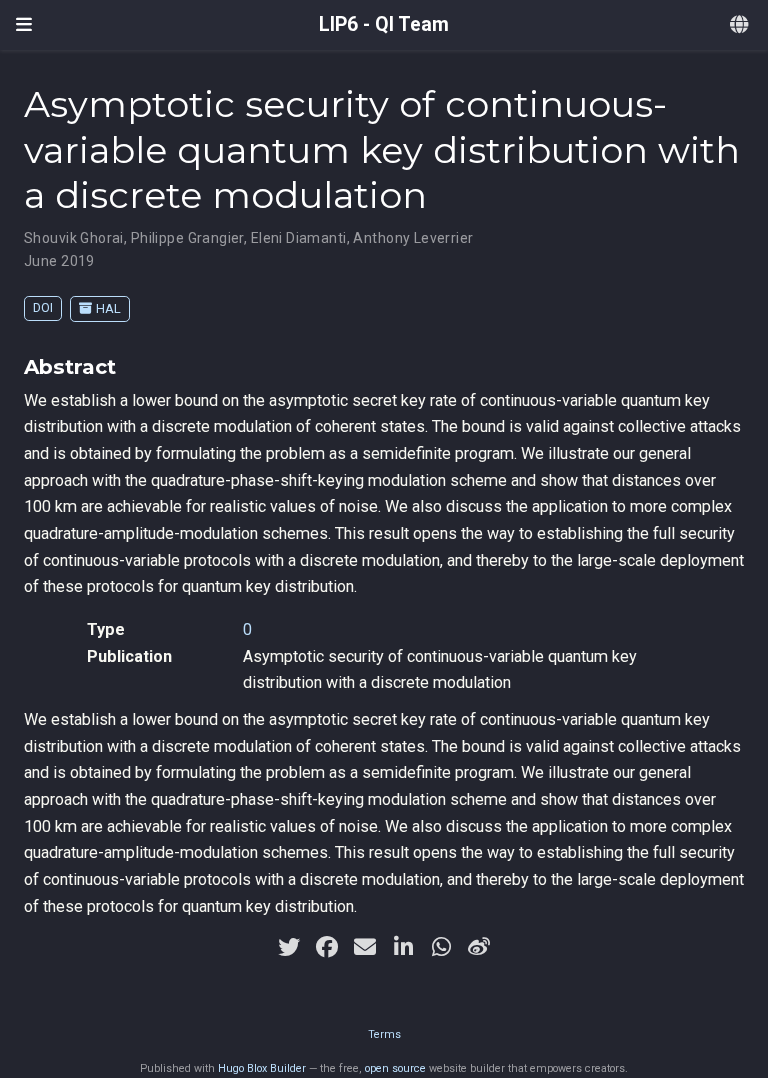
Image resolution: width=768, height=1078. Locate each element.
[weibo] (479, 947)
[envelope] (365, 947)
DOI (43, 307)
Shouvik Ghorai (74, 238)
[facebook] (327, 947)
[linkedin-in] (403, 947)
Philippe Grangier (187, 238)
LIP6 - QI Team (384, 24)
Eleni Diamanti (299, 238)
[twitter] (289, 947)
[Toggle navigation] (24, 25)
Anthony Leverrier (413, 238)
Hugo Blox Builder (262, 1068)
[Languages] (741, 25)
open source (395, 1068)
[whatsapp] (441, 947)
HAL (108, 308)
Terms (384, 1034)
